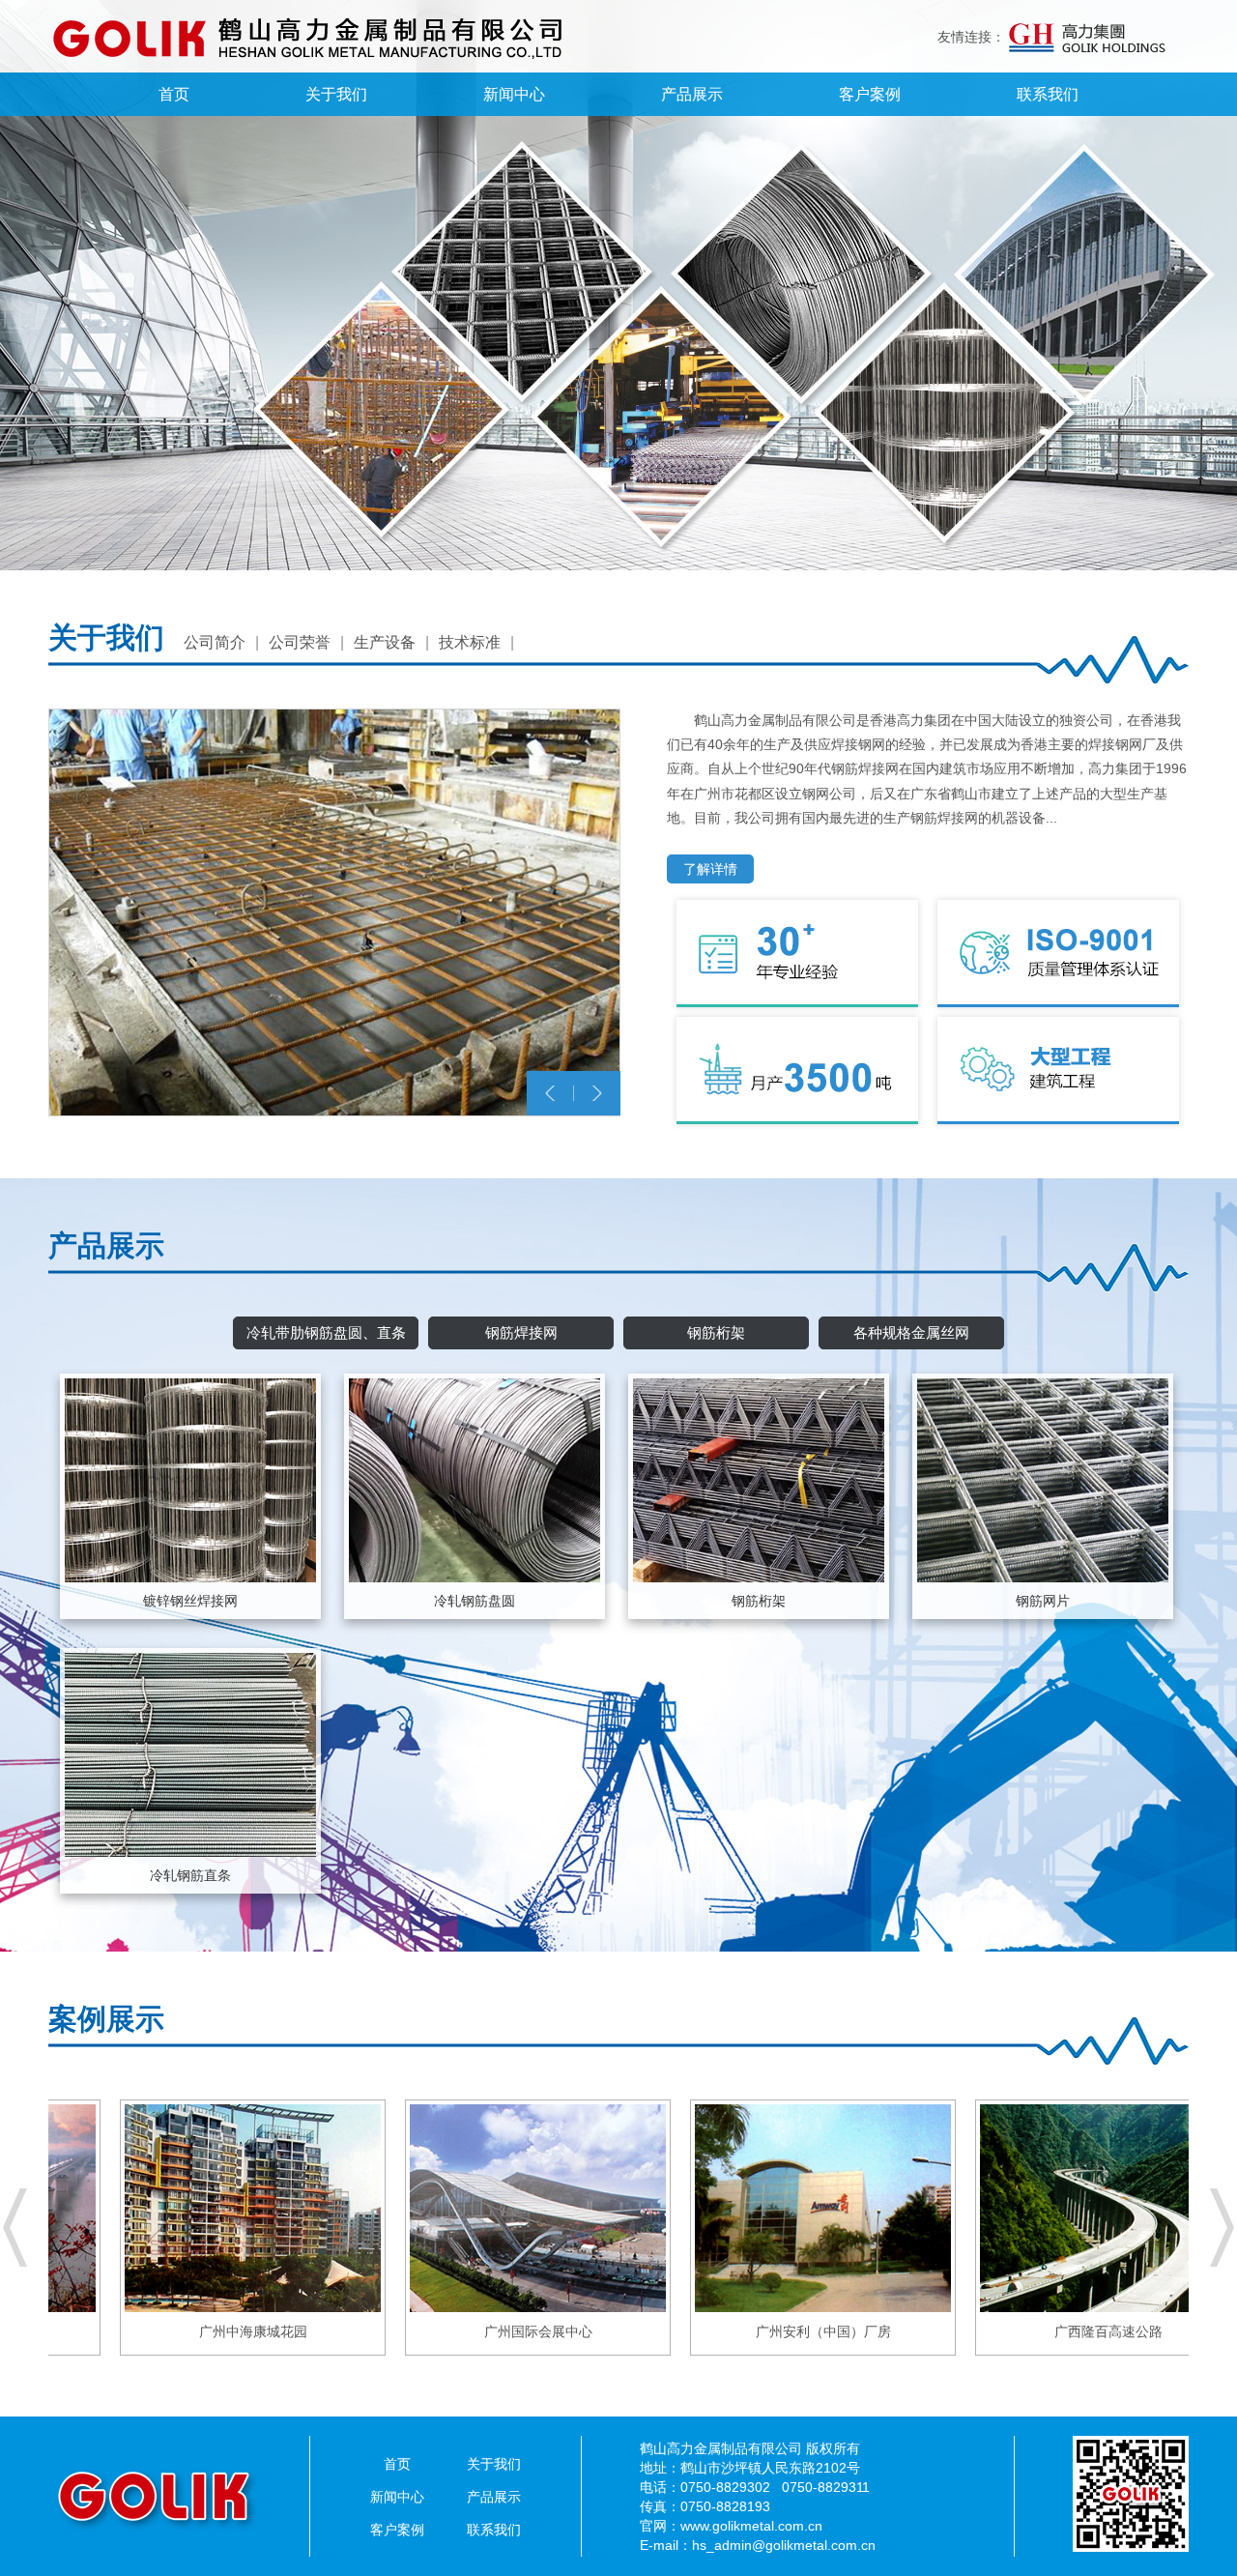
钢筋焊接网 (521, 1332)
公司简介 (215, 642)
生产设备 (385, 642)
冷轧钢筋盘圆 (475, 1601)
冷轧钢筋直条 (190, 1875)
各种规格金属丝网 (911, 1332)
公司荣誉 (300, 642)
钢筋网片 (1043, 1601)
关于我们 (336, 94)
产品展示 (692, 94)
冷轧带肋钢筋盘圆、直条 (326, 1332)
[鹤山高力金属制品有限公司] (309, 66)
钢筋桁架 (716, 1332)
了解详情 (710, 869)
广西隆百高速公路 (979, 2331)
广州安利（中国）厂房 (694, 2331)
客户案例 (870, 94)
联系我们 (1048, 94)
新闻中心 (514, 94)
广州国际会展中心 (409, 2331)
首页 (174, 94)
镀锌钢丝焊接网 (190, 1601)
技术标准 (470, 642)
